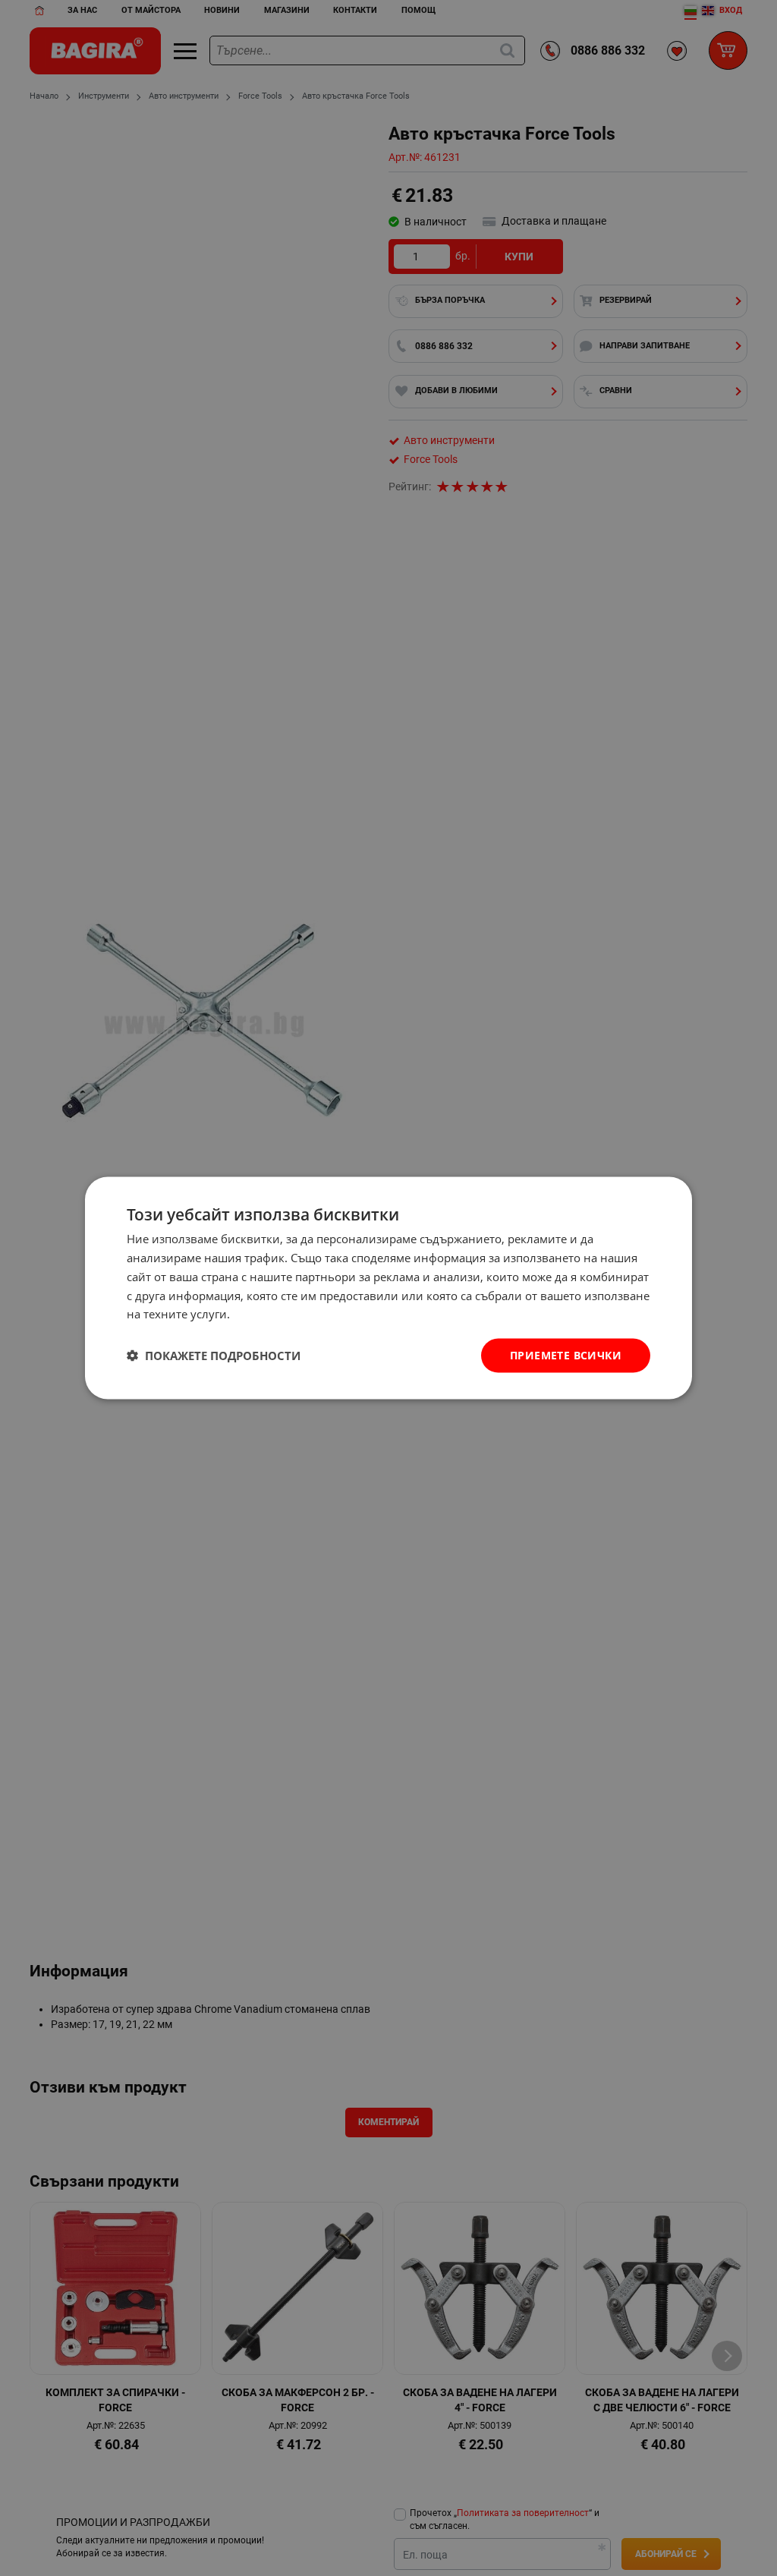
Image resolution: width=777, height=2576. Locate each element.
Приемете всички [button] (566, 1355)
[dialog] (388, 1288)
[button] (214, 1356)
